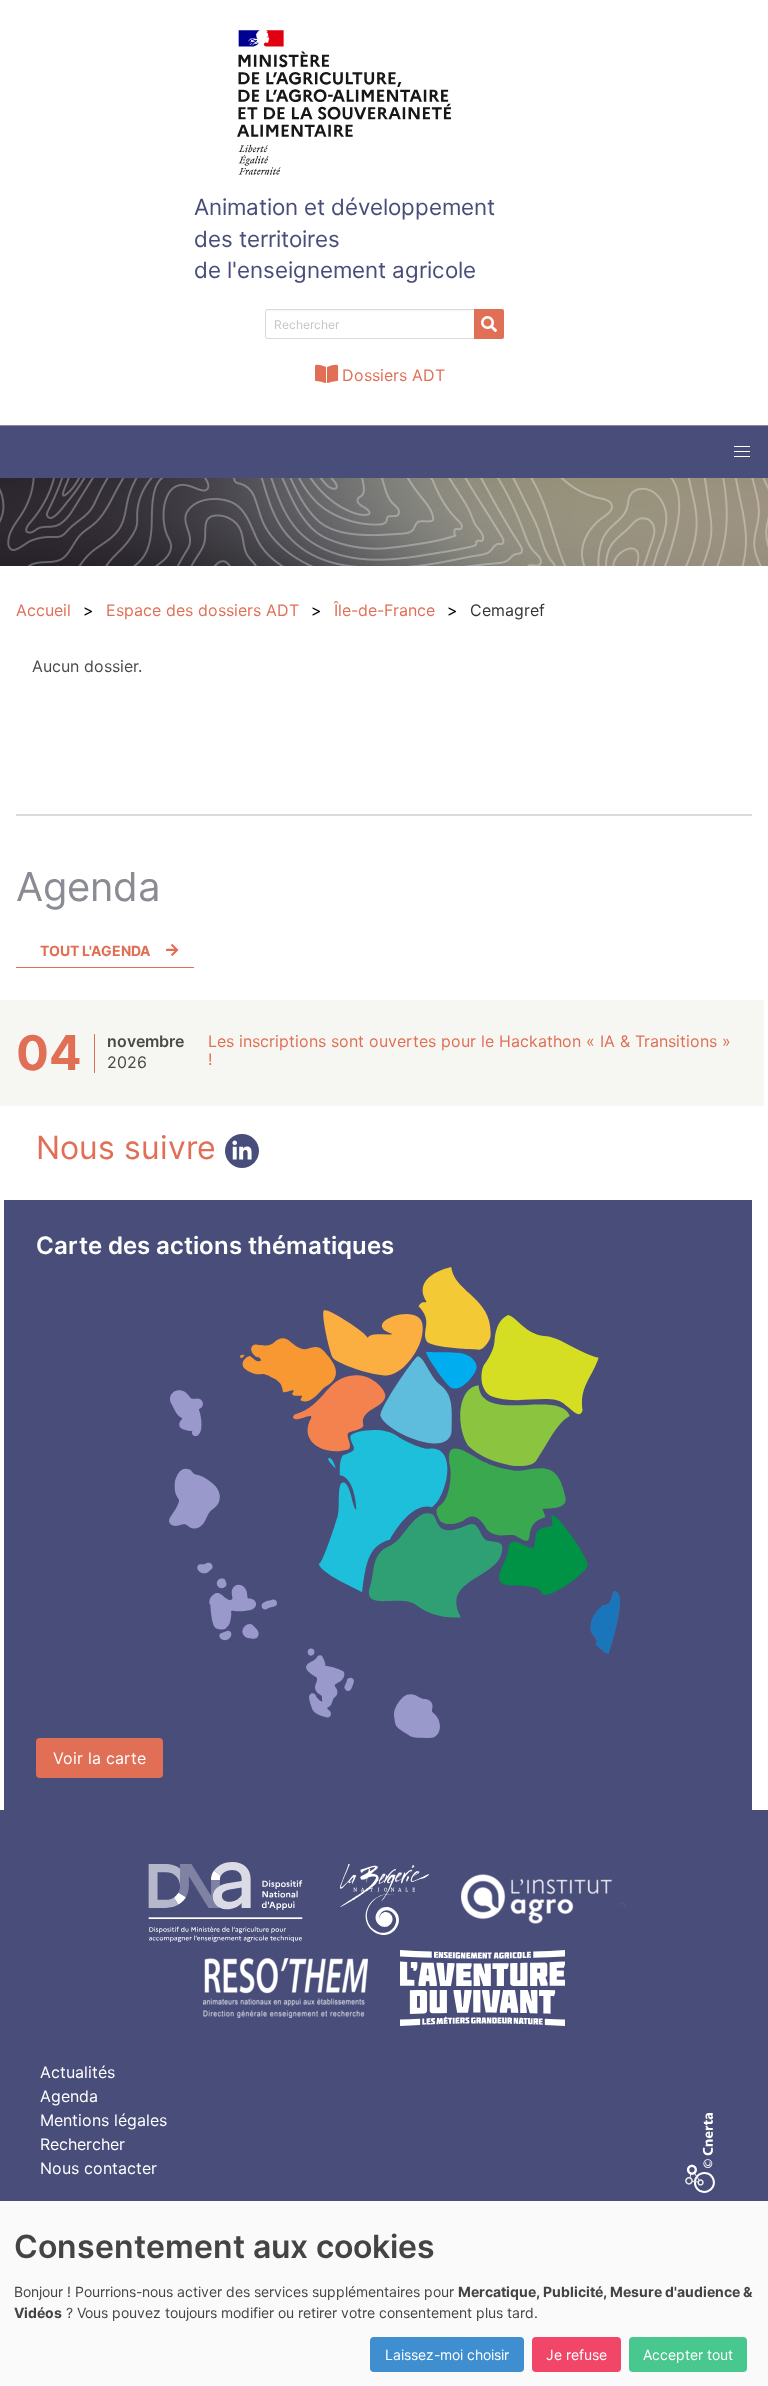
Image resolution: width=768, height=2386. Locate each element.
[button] (742, 452)
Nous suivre (130, 1147)
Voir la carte (99, 1758)
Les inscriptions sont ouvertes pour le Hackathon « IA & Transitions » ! (469, 1050)
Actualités (77, 2072)
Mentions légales (103, 2120)
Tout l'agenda (95, 950)
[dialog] (384, 2293)
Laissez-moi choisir (447, 2354)
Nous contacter (98, 2168)
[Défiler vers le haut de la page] (728, 2346)
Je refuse (576, 2354)
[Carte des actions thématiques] (394, 1503)
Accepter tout (688, 2354)
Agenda (69, 2096)
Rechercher (82, 2144)
